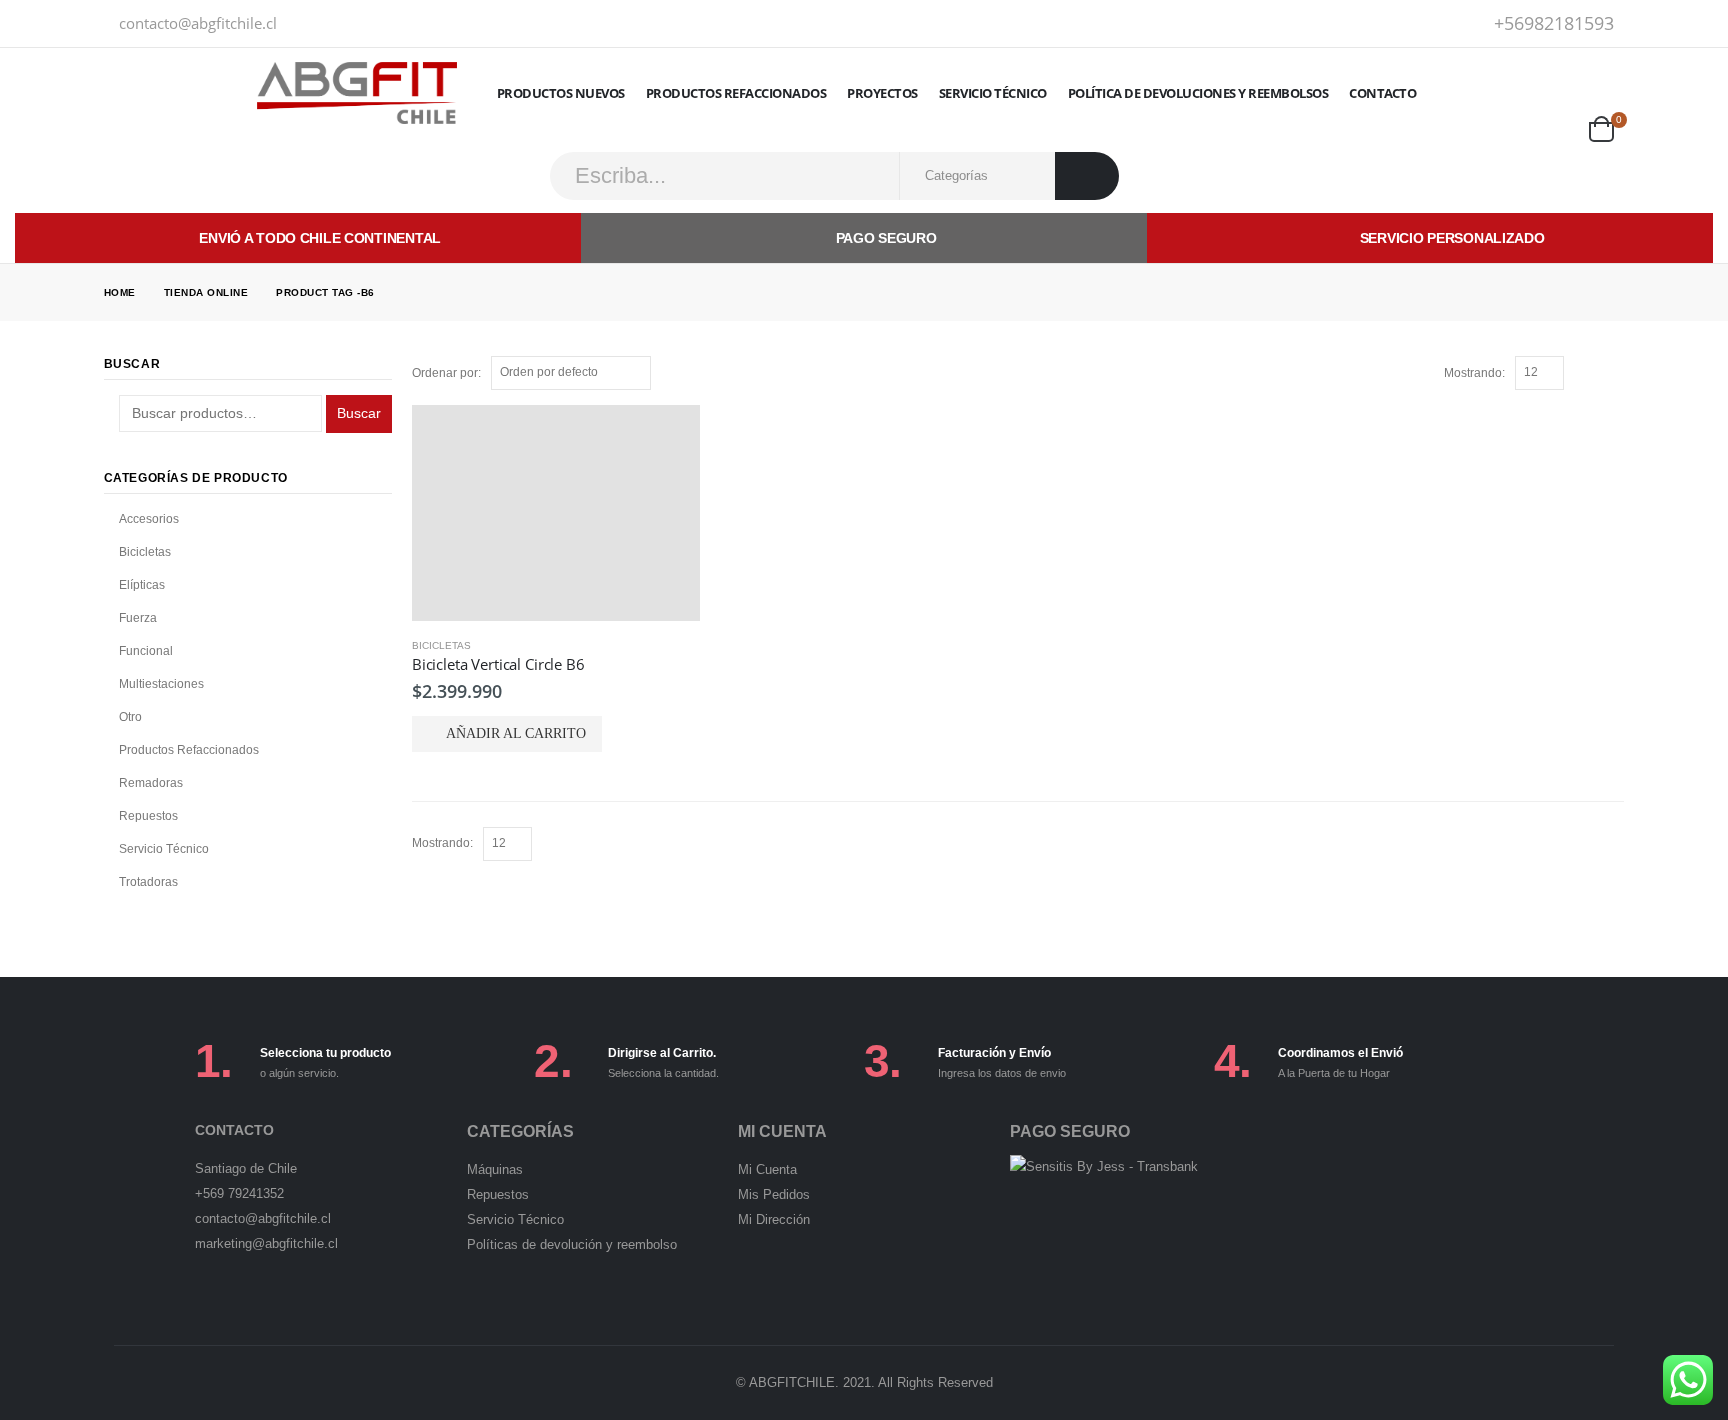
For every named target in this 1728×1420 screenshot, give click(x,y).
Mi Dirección (774, 1219)
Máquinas (495, 1169)
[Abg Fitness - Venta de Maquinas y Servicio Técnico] (357, 93)
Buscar (359, 413)
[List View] (1615, 372)
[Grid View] (1593, 372)
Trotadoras (148, 882)
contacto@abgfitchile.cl (198, 23)
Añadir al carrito (516, 733)
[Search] (1087, 176)
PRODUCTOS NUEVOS (561, 93)
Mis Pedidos (774, 1194)
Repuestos (148, 816)
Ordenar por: (446, 373)
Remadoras (151, 783)
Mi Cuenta (767, 1169)
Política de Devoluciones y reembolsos (1198, 93)
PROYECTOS (882, 93)
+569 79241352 (239, 1193)
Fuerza (138, 618)
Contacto (1382, 93)
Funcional (146, 651)
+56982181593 (1554, 23)
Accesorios (149, 519)
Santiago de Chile (246, 1168)
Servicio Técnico (164, 849)
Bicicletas (441, 645)
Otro (130, 717)
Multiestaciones (161, 684)
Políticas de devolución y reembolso (572, 1244)
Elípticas (142, 585)
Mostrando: (1474, 373)
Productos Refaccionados (736, 93)
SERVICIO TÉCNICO (993, 93)
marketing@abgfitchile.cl (266, 1243)
